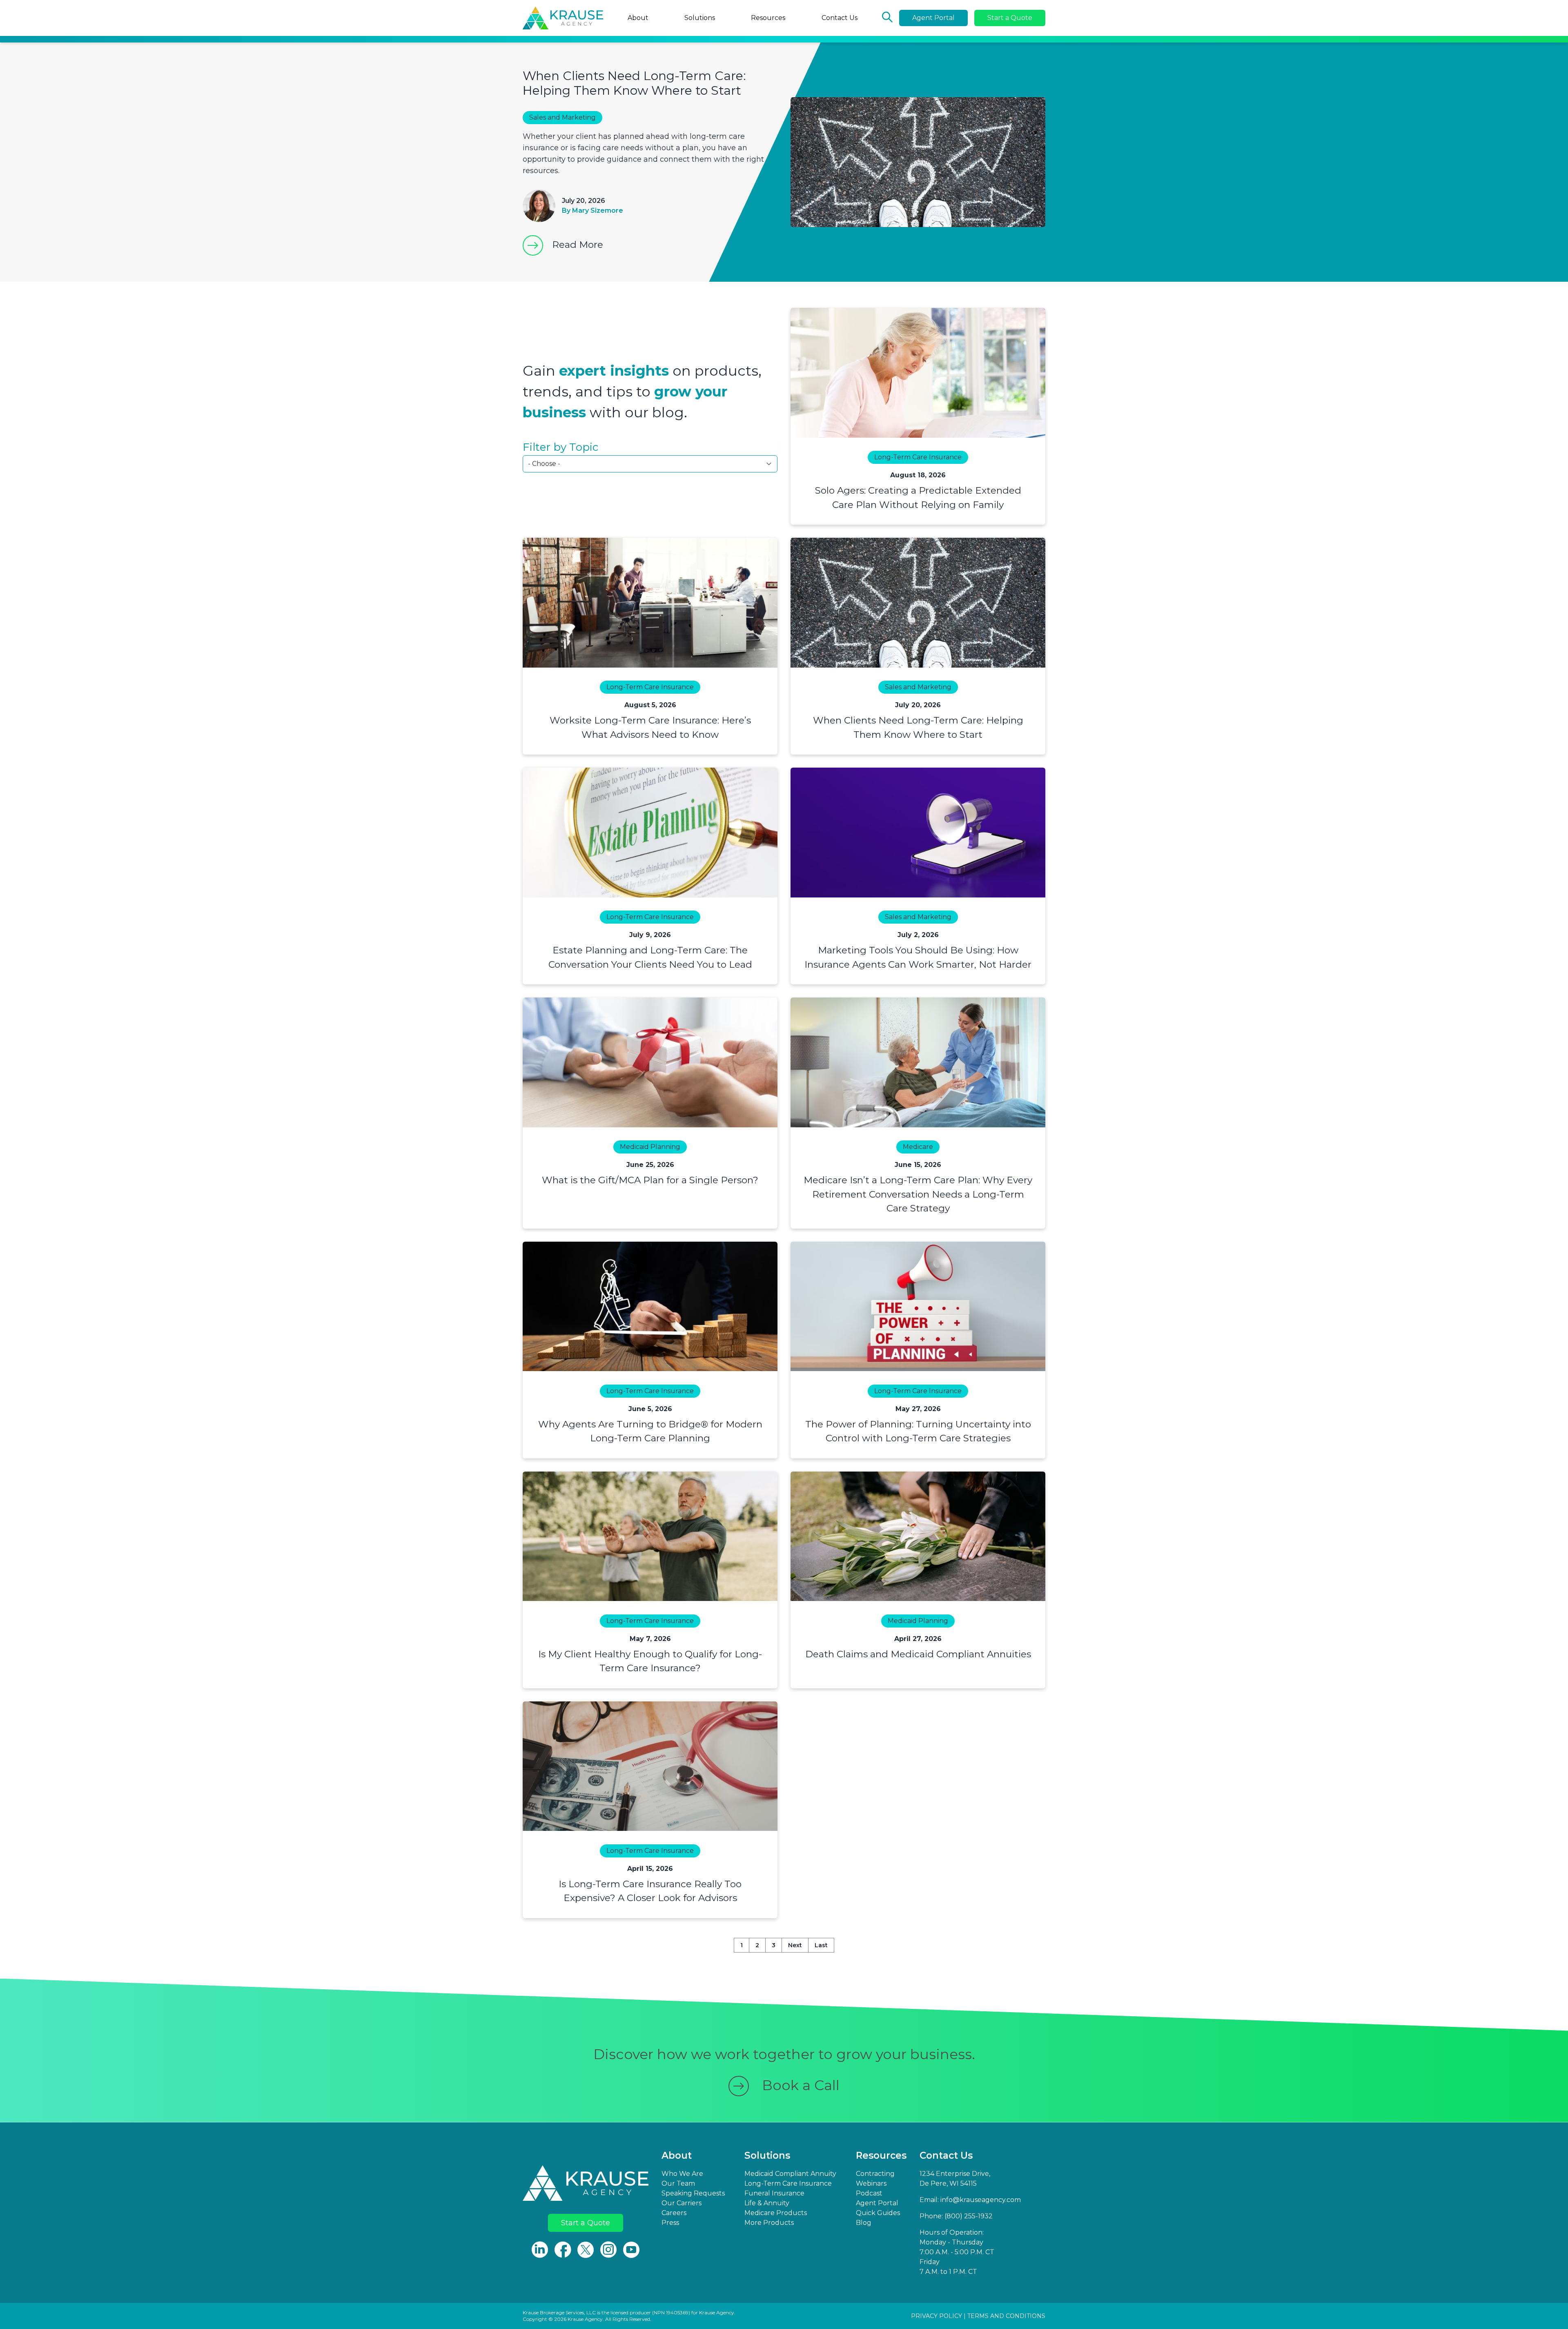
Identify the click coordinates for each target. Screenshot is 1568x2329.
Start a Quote (1010, 18)
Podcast (869, 2193)
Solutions (700, 18)
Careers (674, 2213)
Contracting (875, 2174)
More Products (769, 2223)
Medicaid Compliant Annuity (790, 2174)
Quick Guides (878, 2213)
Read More (578, 245)
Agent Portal (933, 18)
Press (670, 2223)
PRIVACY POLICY (937, 2316)
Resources (768, 18)
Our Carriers (682, 2203)
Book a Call (801, 2085)
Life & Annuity (767, 2203)
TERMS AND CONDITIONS (1006, 2316)
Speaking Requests (693, 2193)
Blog (864, 2223)
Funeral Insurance (774, 2193)
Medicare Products (776, 2213)
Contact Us (840, 18)
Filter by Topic (560, 447)
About (638, 18)
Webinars (871, 2183)
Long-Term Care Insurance (788, 2183)
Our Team (678, 2183)
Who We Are (682, 2174)
